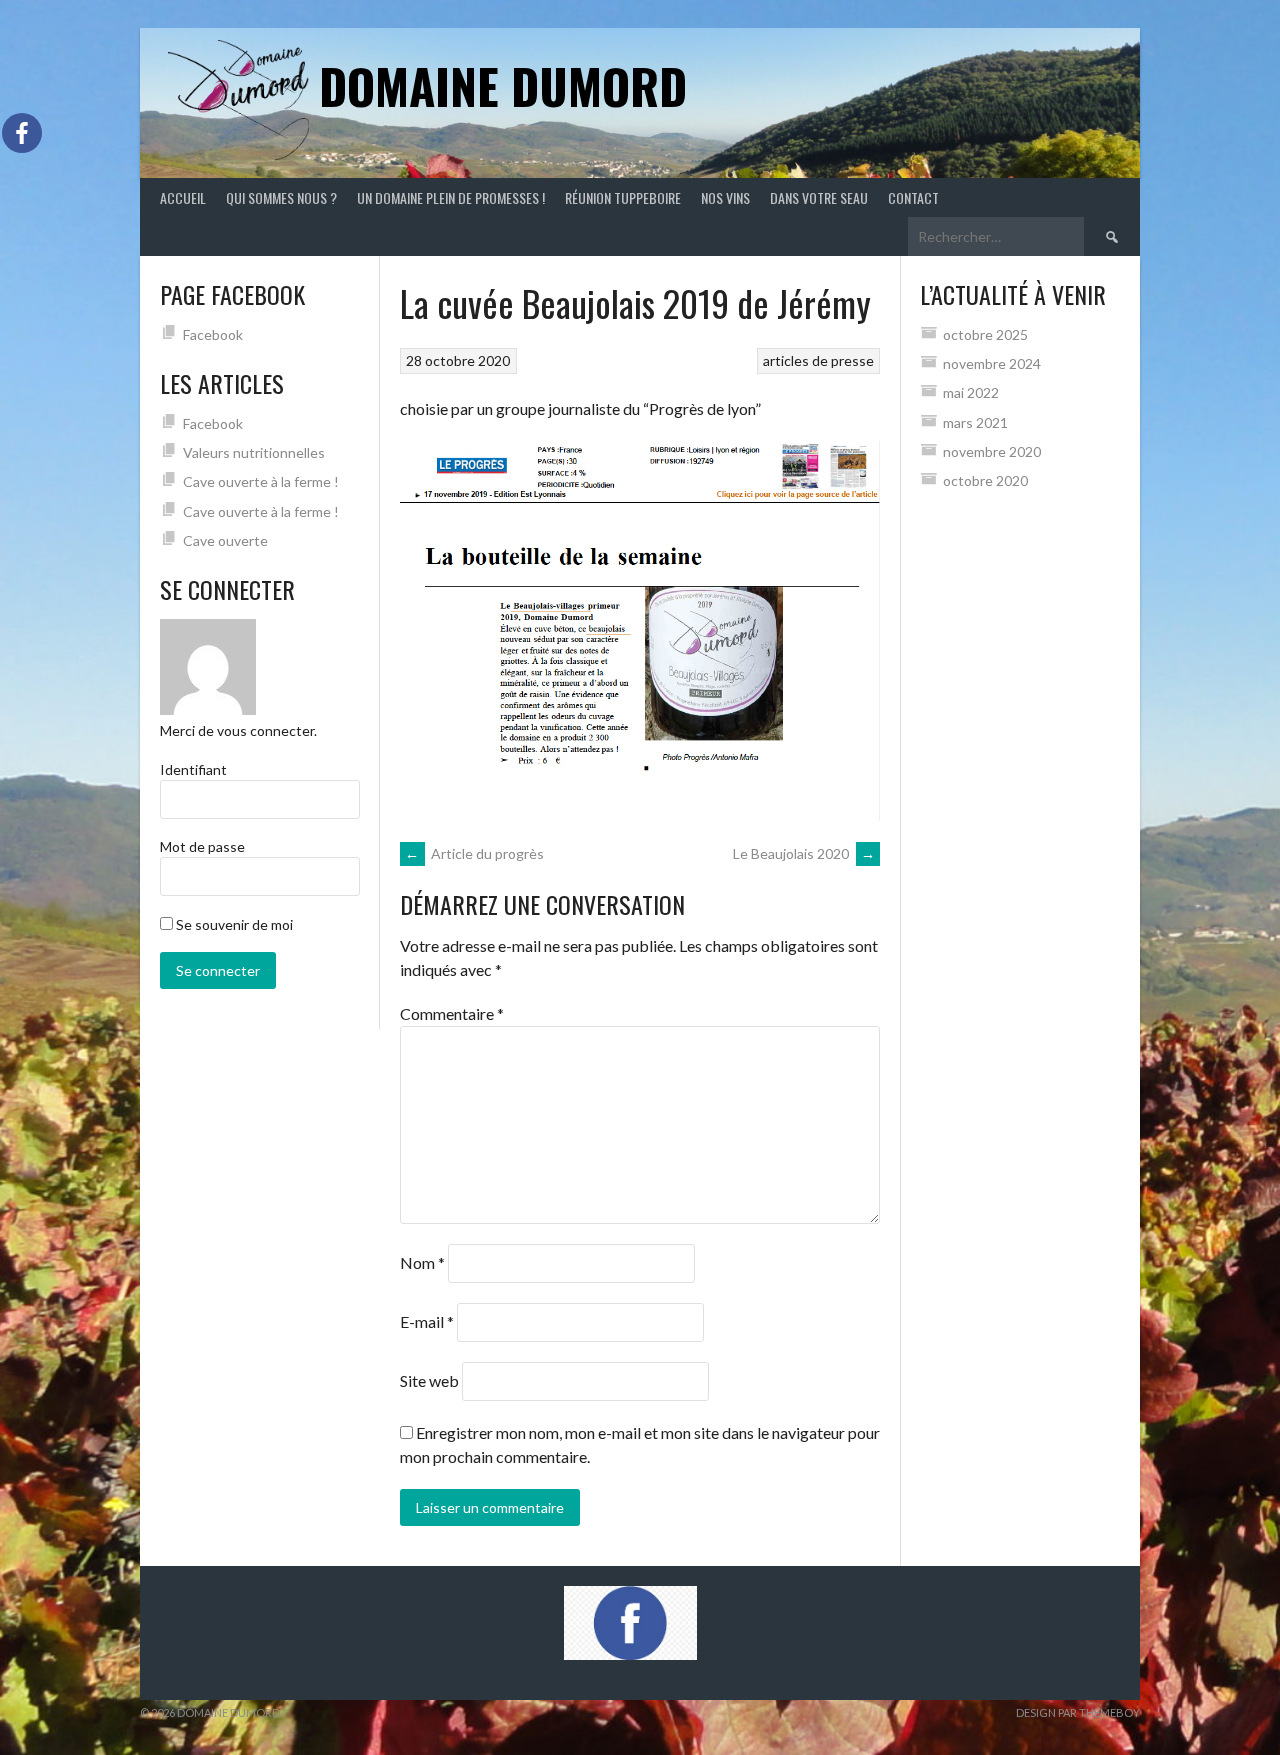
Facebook (213, 334)
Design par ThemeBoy (1078, 1712)
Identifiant (193, 769)
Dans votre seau (819, 197)
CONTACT (913, 197)
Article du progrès (474, 853)
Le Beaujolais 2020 (804, 853)
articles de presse (818, 360)
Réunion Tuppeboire (623, 197)
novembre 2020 (992, 451)
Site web (429, 1380)
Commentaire (452, 1013)
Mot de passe (202, 846)
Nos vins (725, 197)
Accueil (183, 197)
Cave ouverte (225, 540)
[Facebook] (22, 133)
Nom (422, 1262)
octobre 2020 (985, 480)
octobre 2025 (985, 334)
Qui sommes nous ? (281, 197)
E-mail (427, 1321)
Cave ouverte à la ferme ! (261, 481)
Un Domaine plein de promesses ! (451, 197)
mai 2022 (971, 392)
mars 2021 (975, 422)
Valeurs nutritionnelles (254, 452)
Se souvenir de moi (233, 924)
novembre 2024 (992, 363)
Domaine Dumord (503, 85)
